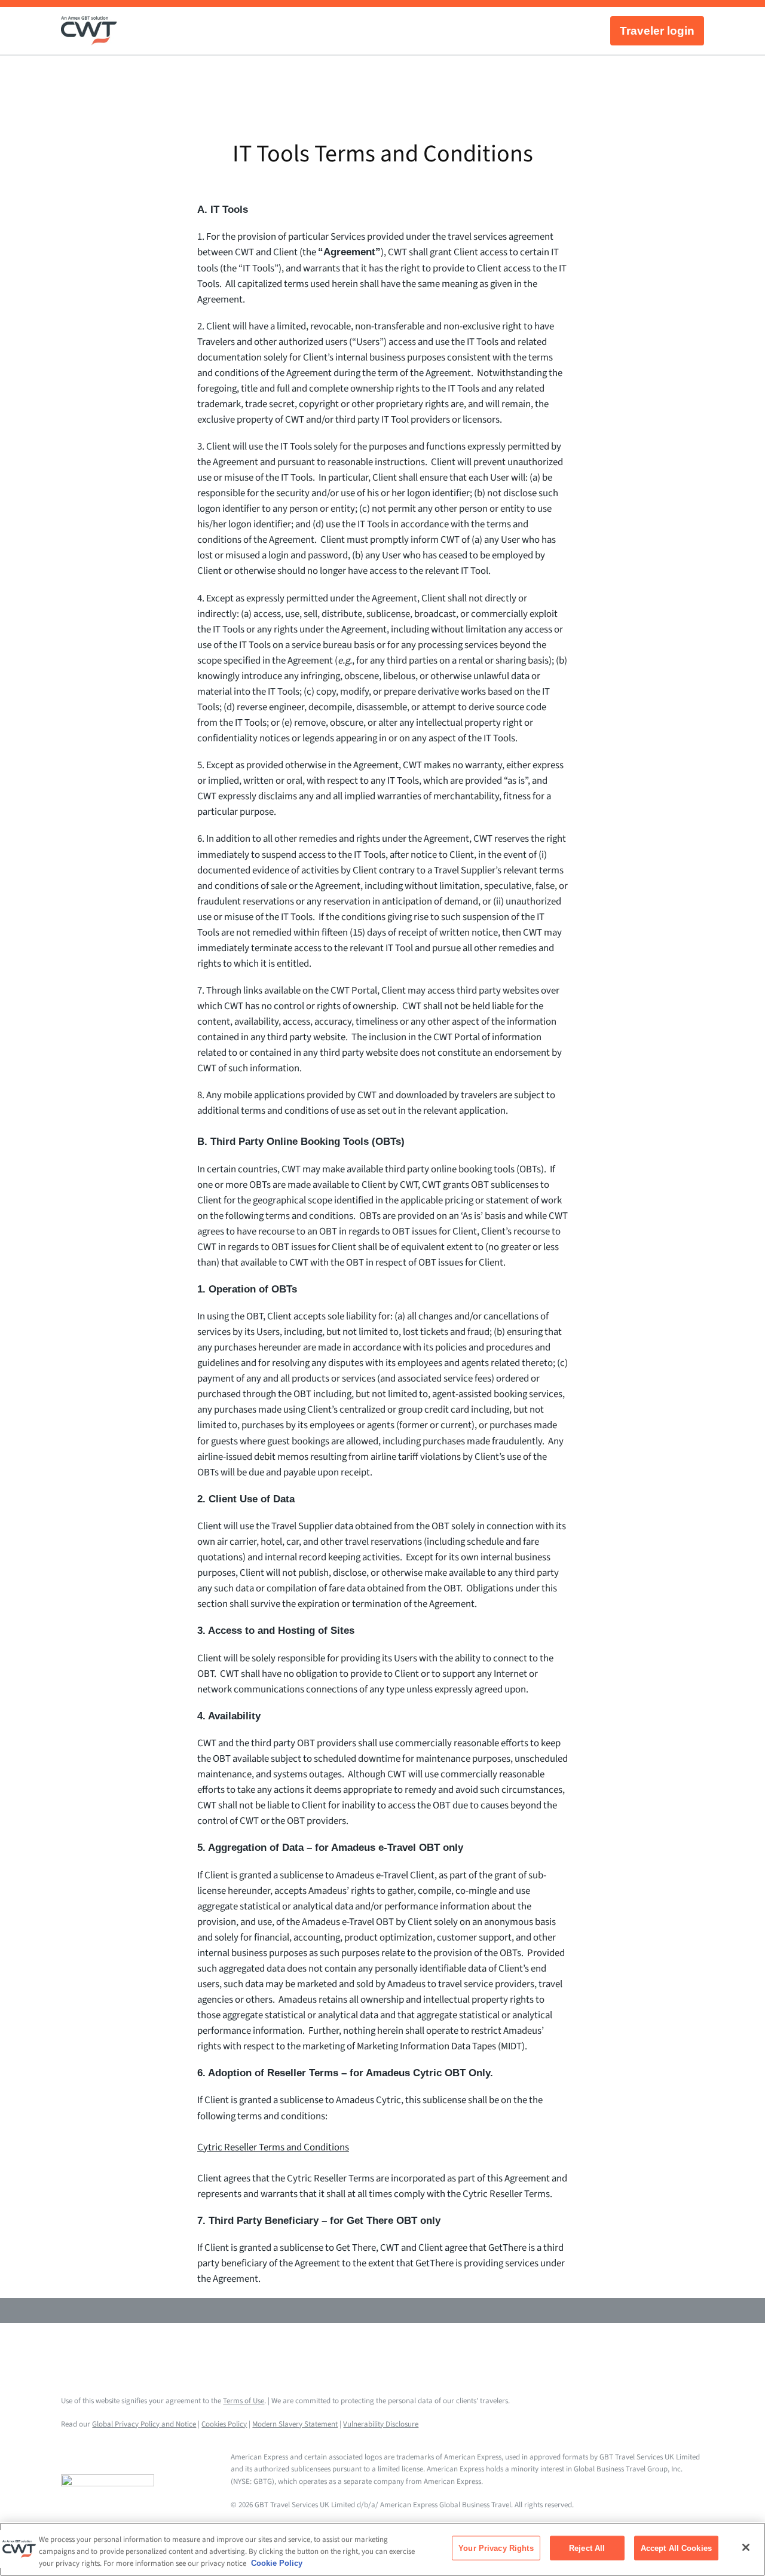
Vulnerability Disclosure (381, 2424)
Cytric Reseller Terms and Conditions (273, 2147)
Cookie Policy (277, 2563)
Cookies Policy (224, 2424)
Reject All (587, 2548)
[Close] (746, 2547)
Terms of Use (244, 2401)
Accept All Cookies (676, 2548)
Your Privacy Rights (496, 2548)
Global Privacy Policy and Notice (144, 2424)
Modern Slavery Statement (295, 2424)
